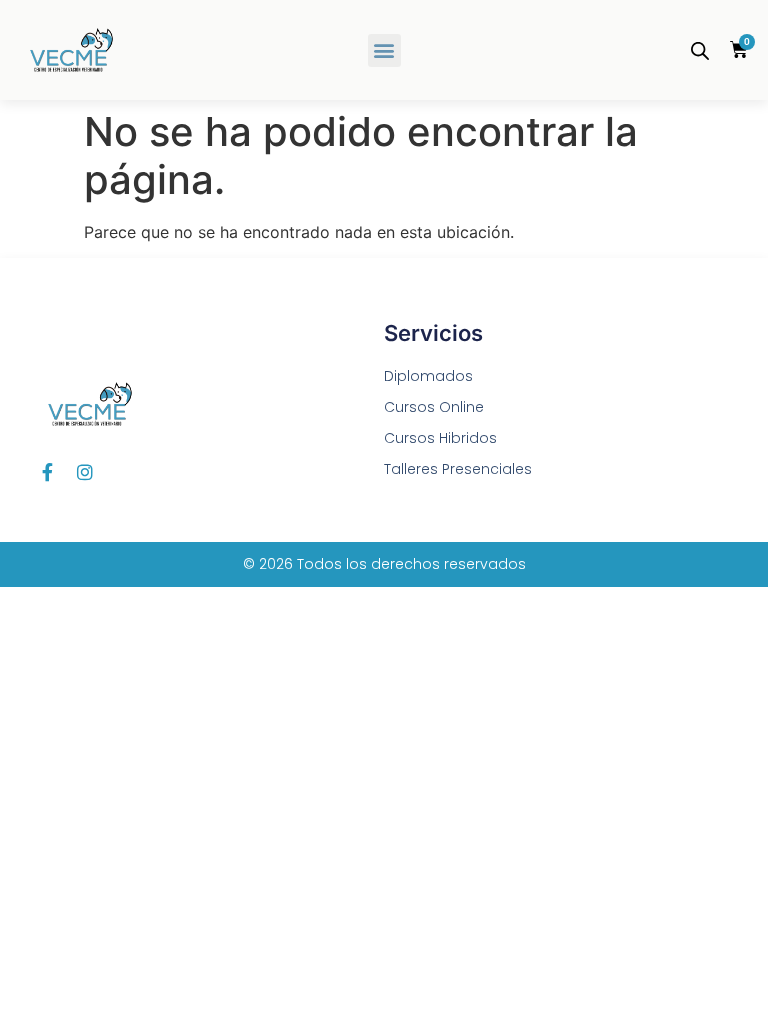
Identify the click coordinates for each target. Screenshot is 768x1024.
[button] (384, 50)
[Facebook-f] (47, 472)
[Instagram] (85, 472)
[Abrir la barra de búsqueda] (700, 50)
